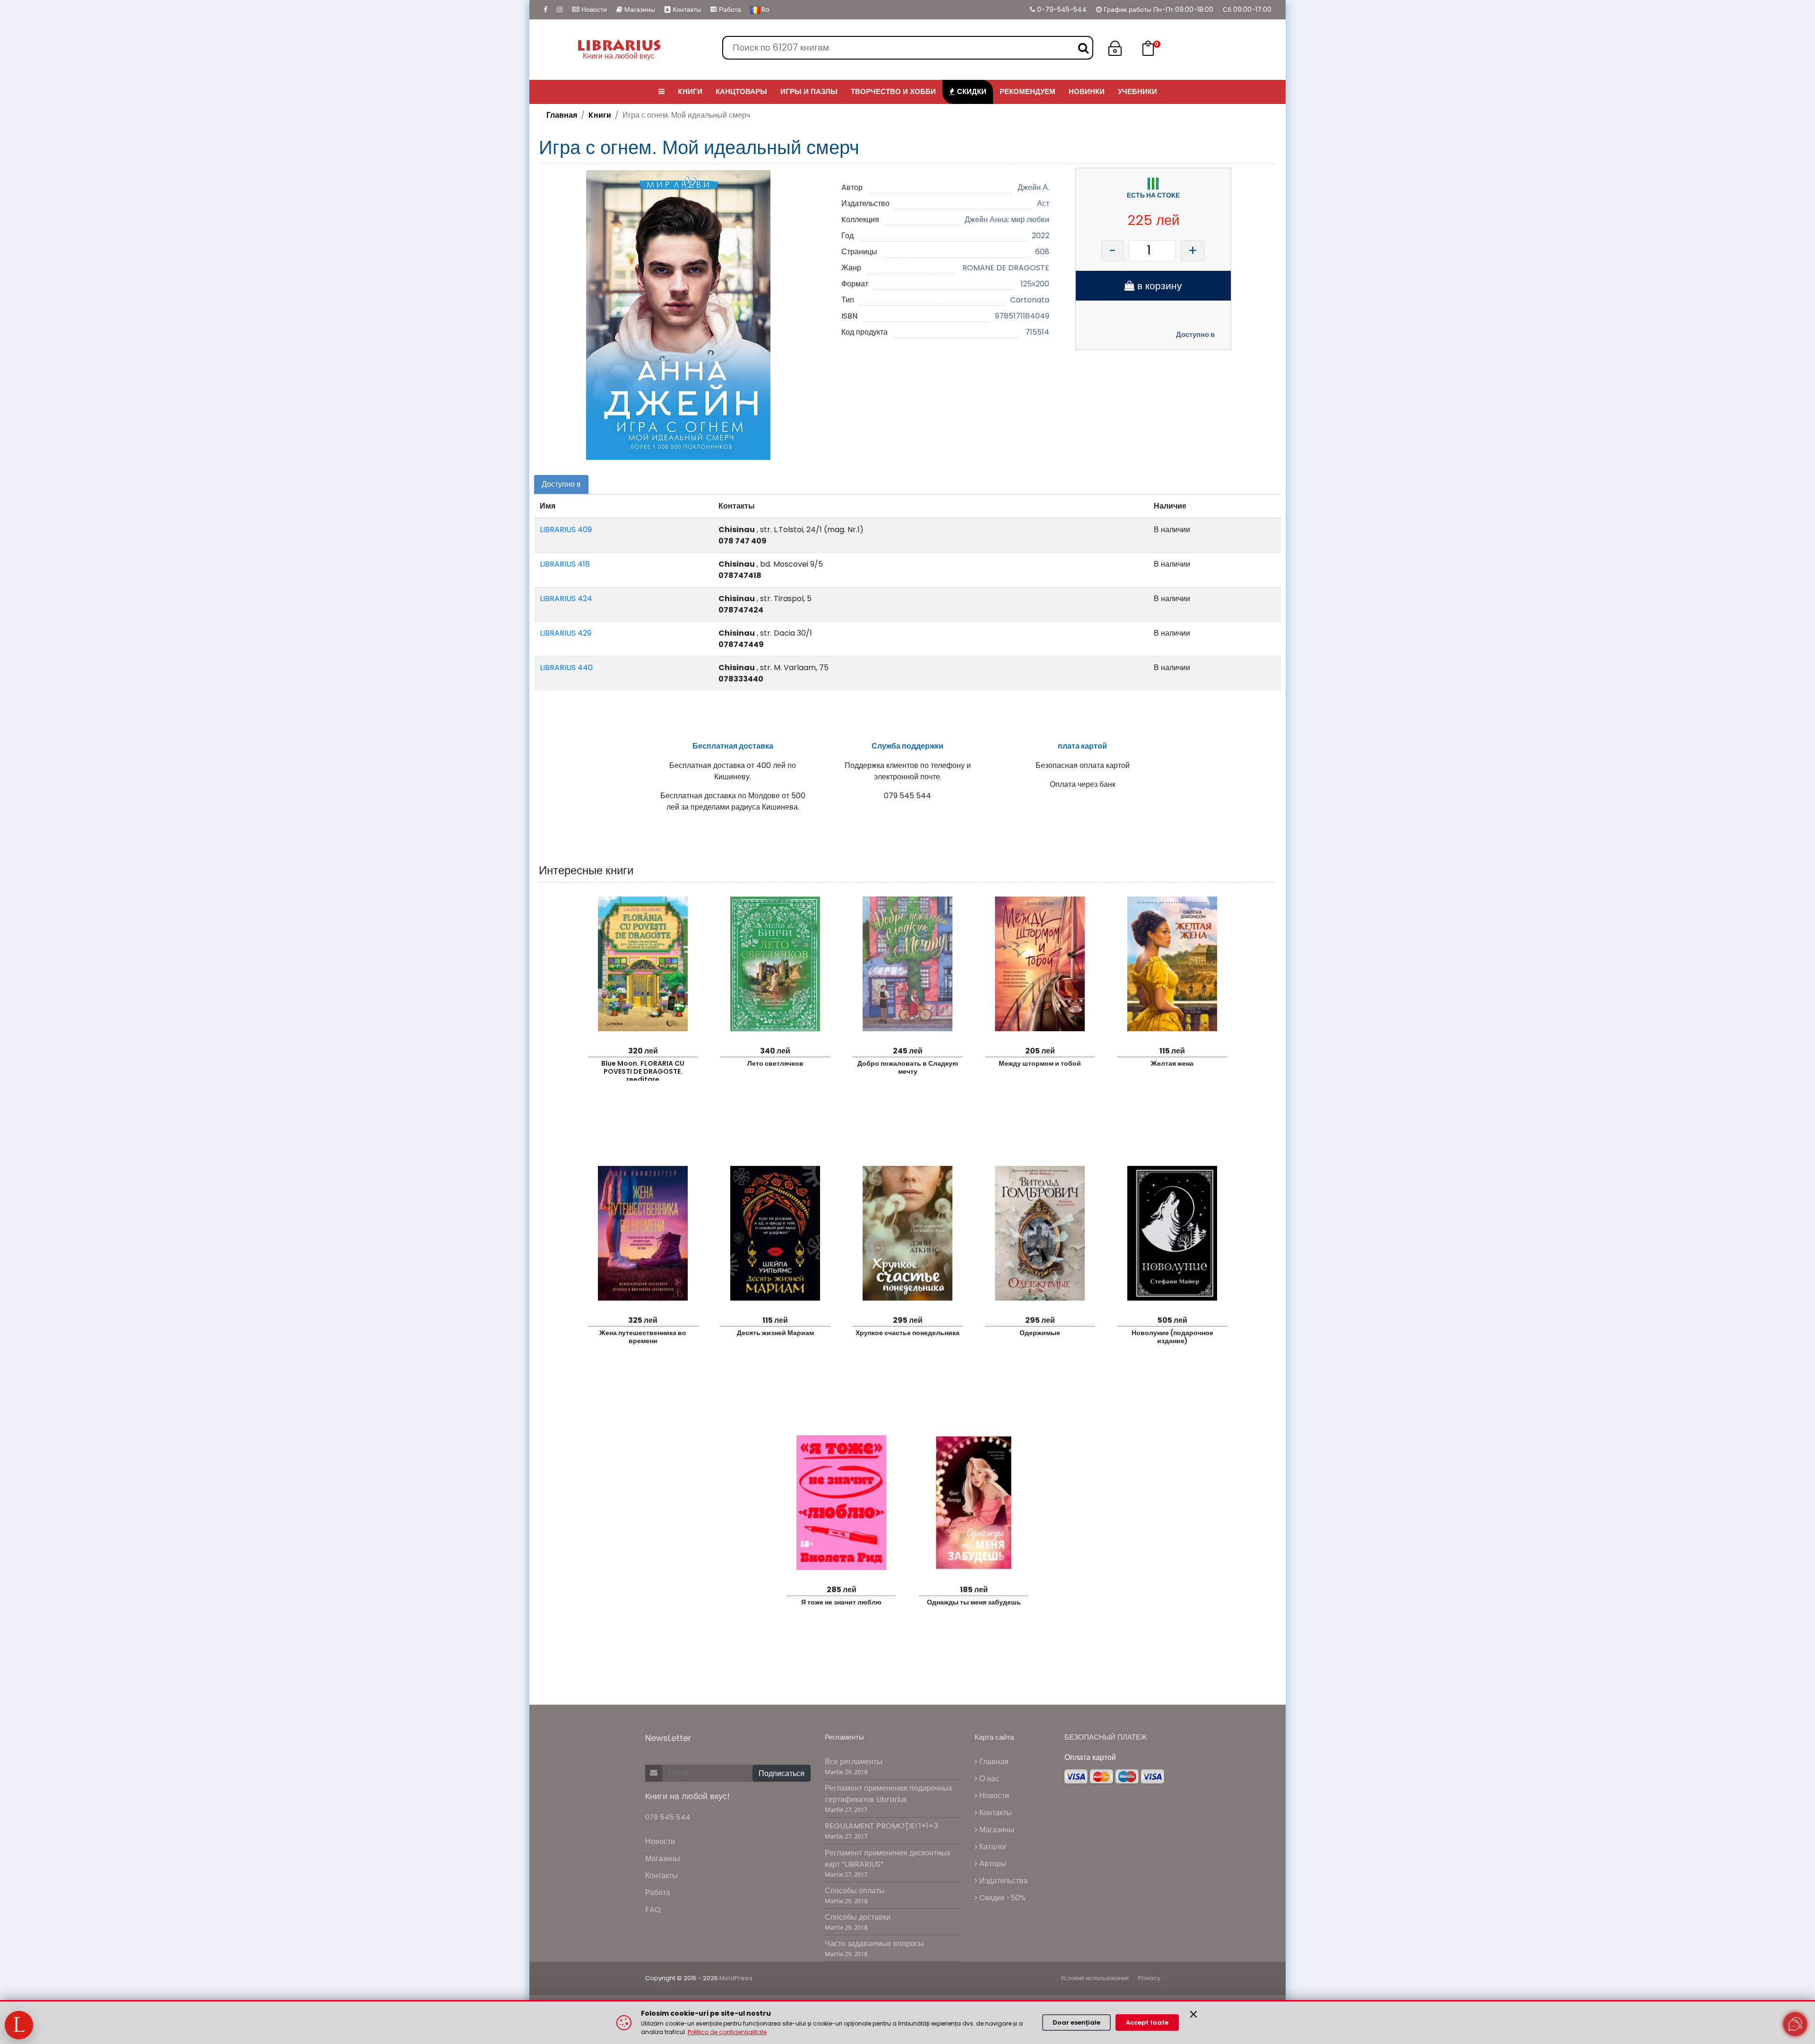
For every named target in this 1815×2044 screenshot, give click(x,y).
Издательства (1003, 1881)
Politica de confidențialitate (727, 2032)
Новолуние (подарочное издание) (1172, 1337)
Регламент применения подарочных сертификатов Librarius (889, 1794)
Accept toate (1147, 2022)
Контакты (686, 9)
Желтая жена (1172, 1063)
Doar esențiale (1076, 2022)
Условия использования (1095, 1978)
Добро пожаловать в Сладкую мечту (908, 1067)
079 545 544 (668, 1817)
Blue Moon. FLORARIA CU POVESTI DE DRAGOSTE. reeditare (643, 1070)
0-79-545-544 (1061, 9)
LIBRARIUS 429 (566, 633)
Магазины (639, 9)
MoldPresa (736, 1978)
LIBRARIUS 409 (566, 530)
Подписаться (782, 1773)
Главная (562, 115)
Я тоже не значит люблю (841, 1602)
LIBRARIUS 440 (566, 668)
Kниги (600, 115)
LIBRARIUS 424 (566, 599)
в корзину (1158, 286)
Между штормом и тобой (1040, 1063)
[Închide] (1193, 2014)
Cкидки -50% (1002, 1898)
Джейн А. (1033, 187)
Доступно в (1195, 334)
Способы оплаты (855, 1891)
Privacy (1149, 1978)
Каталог (992, 1847)
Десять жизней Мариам (775, 1333)
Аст (1043, 203)
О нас (988, 1779)
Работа (729, 9)
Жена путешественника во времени (643, 1337)
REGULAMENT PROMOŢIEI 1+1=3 (882, 1826)
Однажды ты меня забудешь (974, 1602)
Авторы (992, 1864)
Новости (593, 9)
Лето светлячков (775, 1063)
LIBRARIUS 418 (565, 564)
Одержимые (1040, 1333)
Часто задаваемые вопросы (874, 1944)
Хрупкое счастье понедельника (907, 1333)
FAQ (653, 1910)
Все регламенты (854, 1762)
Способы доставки (858, 1917)
